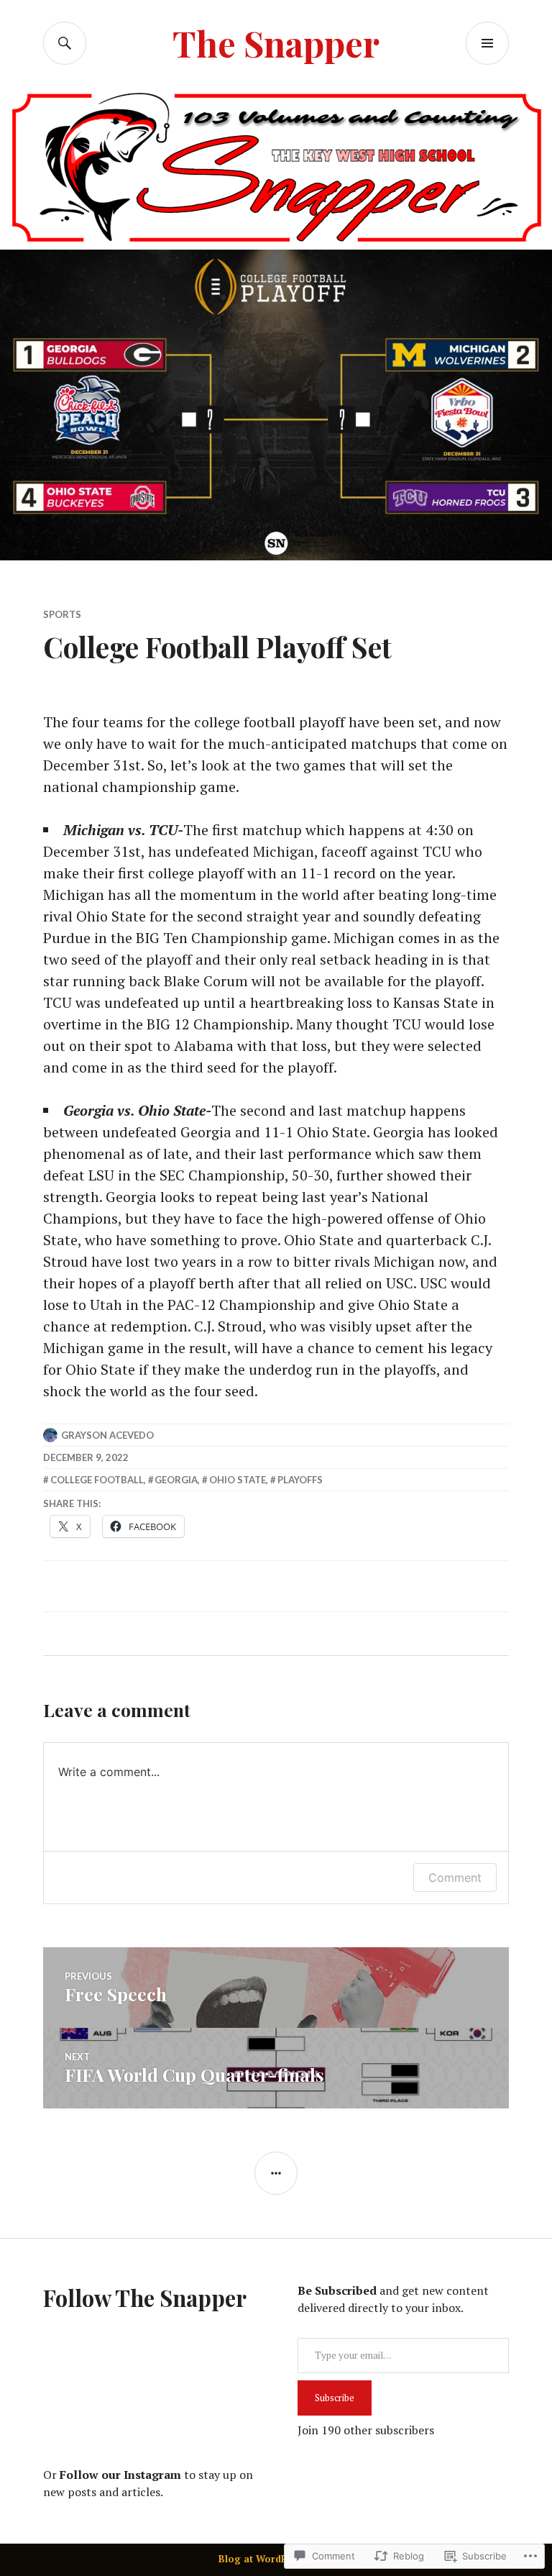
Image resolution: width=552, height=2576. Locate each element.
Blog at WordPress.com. (276, 2559)
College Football (97, 1480)
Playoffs (300, 1480)
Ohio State (238, 1480)
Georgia (176, 1480)
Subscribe (335, 2398)
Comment (455, 1878)
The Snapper (276, 43)
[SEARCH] (65, 43)
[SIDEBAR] (276, 2173)
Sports (62, 614)
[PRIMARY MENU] (487, 43)
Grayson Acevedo (107, 1435)
